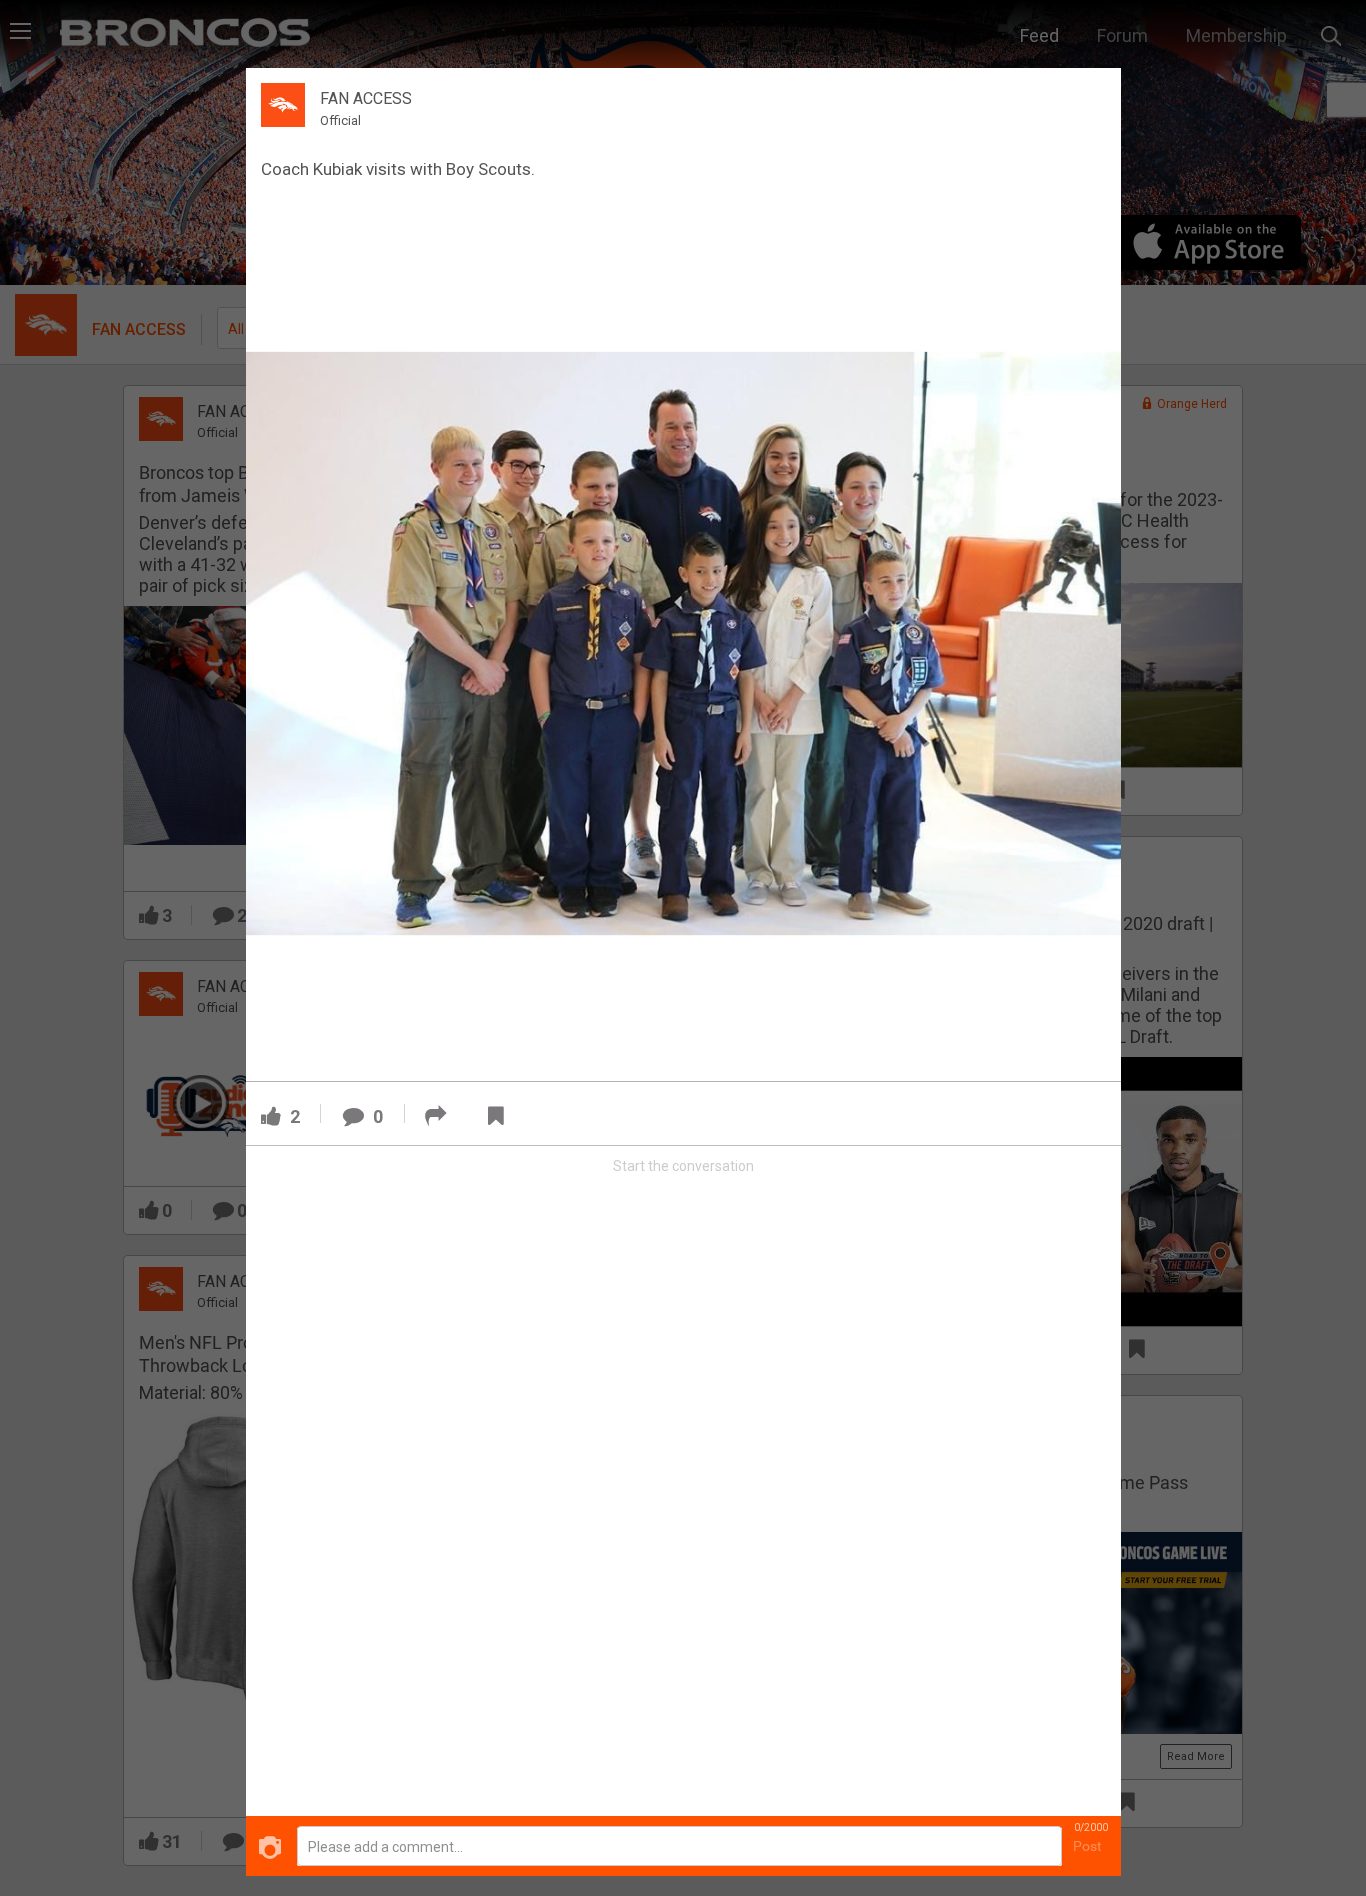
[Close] (1094, 94)
